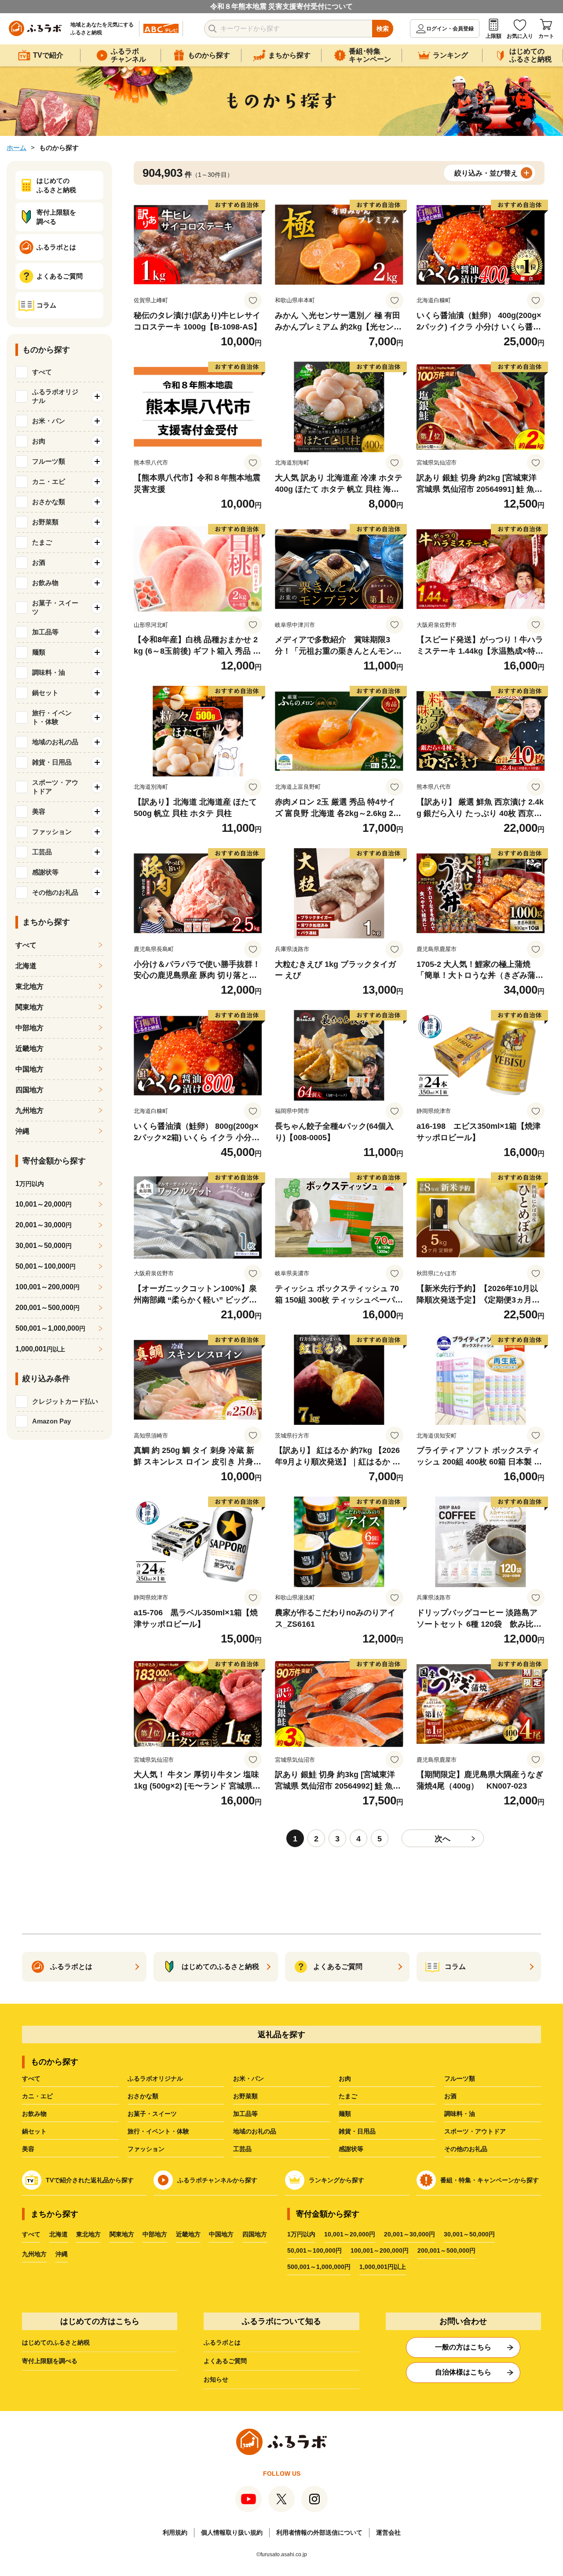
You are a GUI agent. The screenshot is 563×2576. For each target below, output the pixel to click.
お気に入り (520, 36)
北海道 (26, 966)
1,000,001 (40, 1349)
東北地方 (29, 986)
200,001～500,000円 (446, 2250)
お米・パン (249, 2078)
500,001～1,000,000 (50, 1328)
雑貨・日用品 (357, 2131)
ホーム (16, 148)
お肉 (345, 2078)
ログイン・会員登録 (450, 29)
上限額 (494, 36)
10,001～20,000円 (350, 2234)
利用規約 (175, 2532)
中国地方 (29, 1069)
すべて (42, 372)
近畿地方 (29, 1048)
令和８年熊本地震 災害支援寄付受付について (281, 6)
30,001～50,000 (44, 1246)
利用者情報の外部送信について (319, 2532)
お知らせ (216, 2379)
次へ (442, 1839)
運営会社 (388, 2532)
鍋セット (34, 2131)
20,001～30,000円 (409, 2234)
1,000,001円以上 (383, 2267)
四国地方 (29, 1090)
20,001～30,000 (44, 1225)
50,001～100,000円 (314, 2250)
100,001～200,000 (48, 1287)
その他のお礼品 (466, 2149)
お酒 (450, 2096)
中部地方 (29, 1028)
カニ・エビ (37, 2096)
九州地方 (29, 1111)
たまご (348, 2096)
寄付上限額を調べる (50, 2361)
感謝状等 (351, 2149)
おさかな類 (143, 2096)
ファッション (146, 2149)
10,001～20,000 (44, 1204)
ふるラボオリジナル (155, 2078)
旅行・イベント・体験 (158, 2131)
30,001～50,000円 (469, 2234)
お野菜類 (245, 2096)
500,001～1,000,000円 (319, 2267)
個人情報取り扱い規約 (232, 2532)
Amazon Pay (51, 1421)
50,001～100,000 (46, 1266)
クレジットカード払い (65, 1401)
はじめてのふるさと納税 (56, 2342)
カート (546, 36)
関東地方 (29, 1007)
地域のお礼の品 (255, 2131)
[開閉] (97, 396)
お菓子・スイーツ (152, 2114)
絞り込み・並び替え (486, 173)
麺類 (345, 2114)
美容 (28, 2149)
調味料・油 (460, 2114)
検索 (383, 29)
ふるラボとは (222, 2342)
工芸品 (242, 2149)
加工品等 (245, 2114)
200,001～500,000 (48, 1308)
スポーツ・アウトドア (475, 2131)
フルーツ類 (460, 2078)
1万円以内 (301, 2234)
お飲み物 (34, 2114)
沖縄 (22, 1131)
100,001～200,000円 (380, 2250)
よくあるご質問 (225, 2361)
